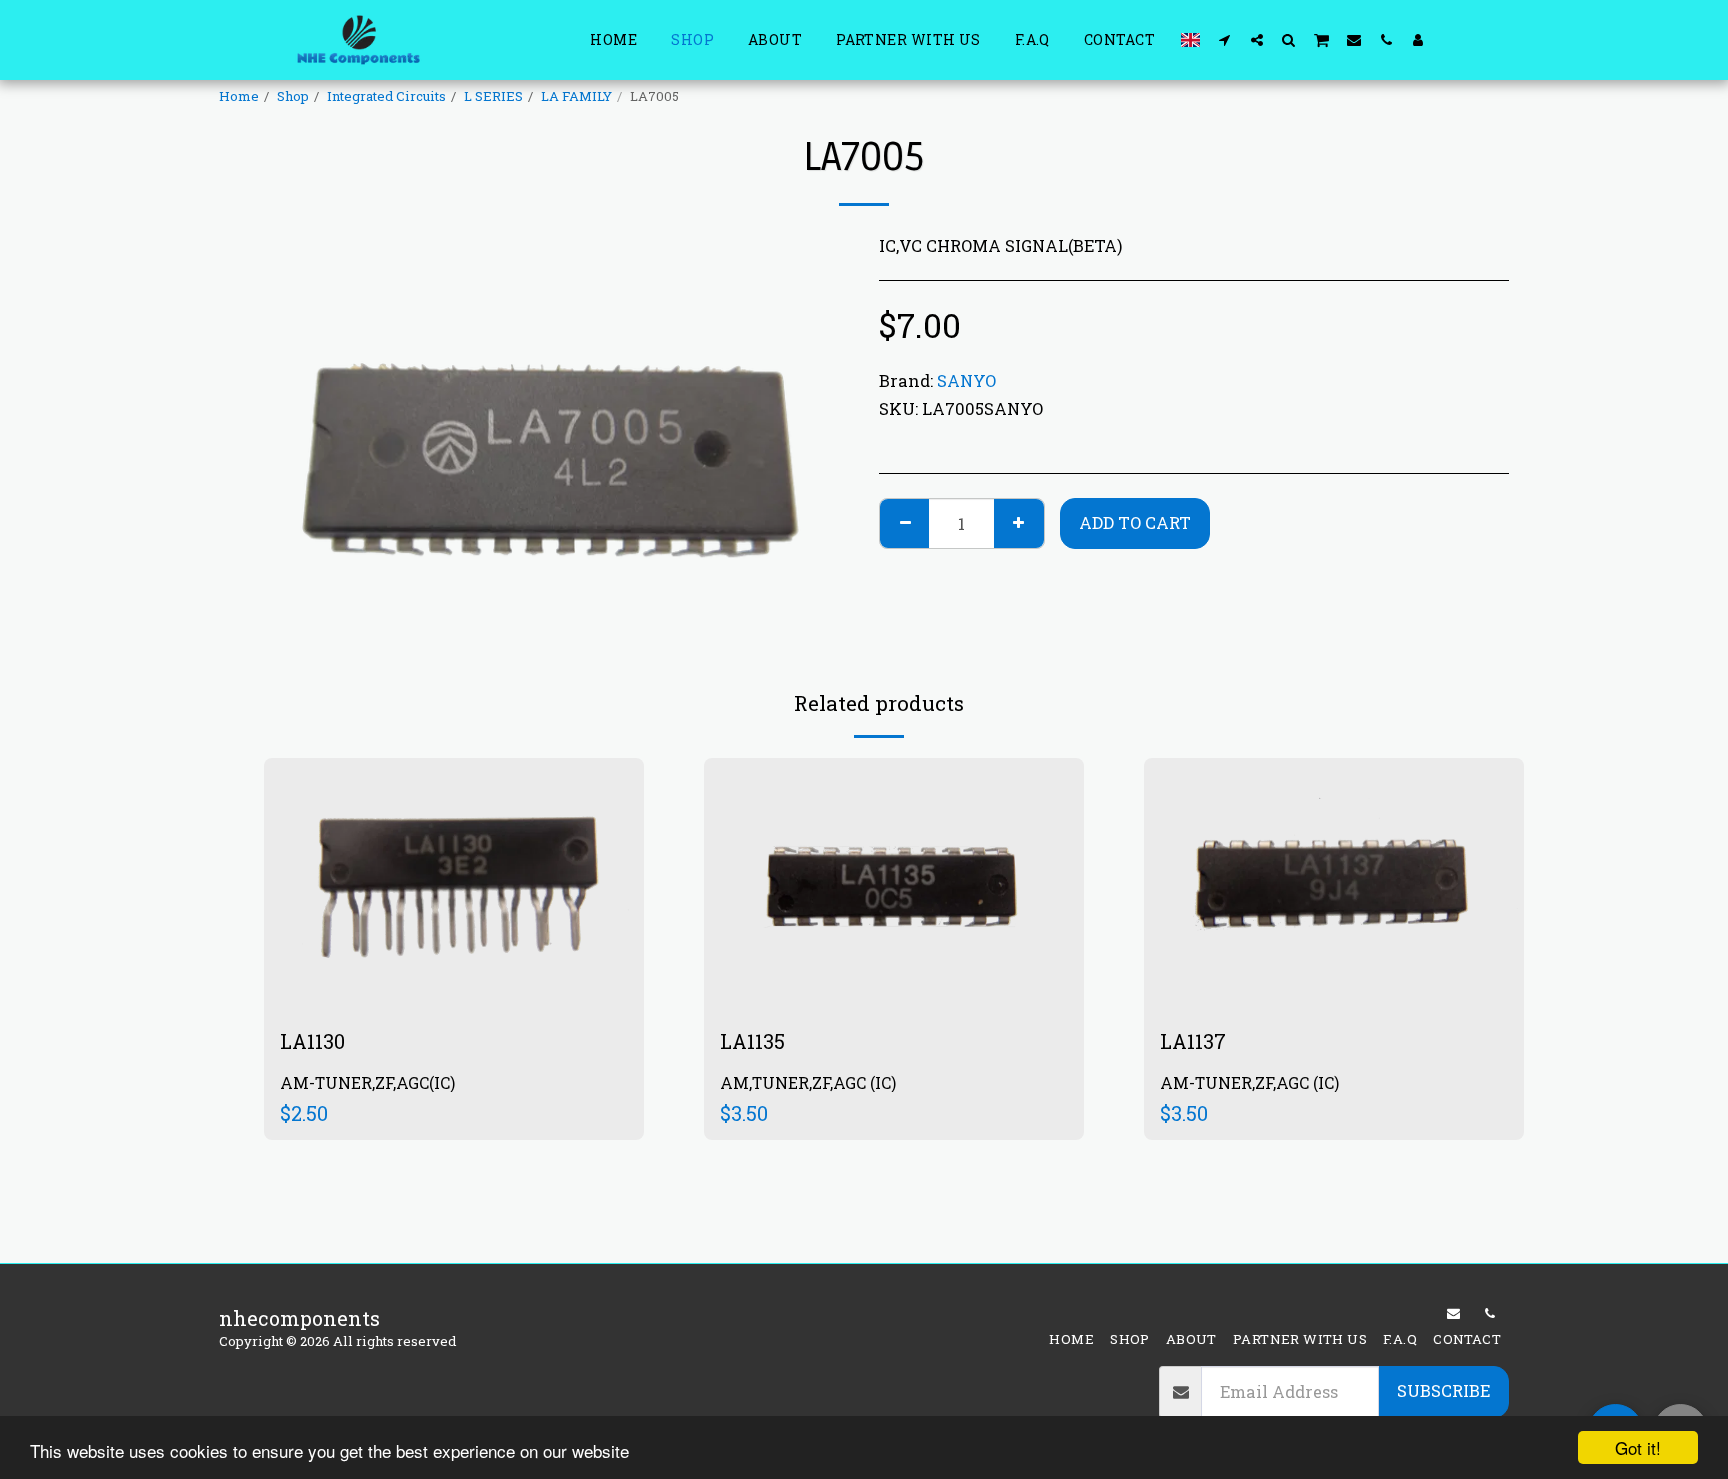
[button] (1225, 39)
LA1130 (312, 1041)
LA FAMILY (576, 96)
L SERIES (493, 96)
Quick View (454, 943)
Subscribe (1443, 1390)
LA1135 (752, 1041)
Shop (293, 96)
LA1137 (1193, 1041)
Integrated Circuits (386, 96)
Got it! (1638, 1447)
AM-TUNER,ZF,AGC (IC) (1249, 1082)
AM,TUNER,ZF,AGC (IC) (808, 1082)
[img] (454, 884)
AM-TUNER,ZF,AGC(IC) (367, 1082)
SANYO (966, 380)
